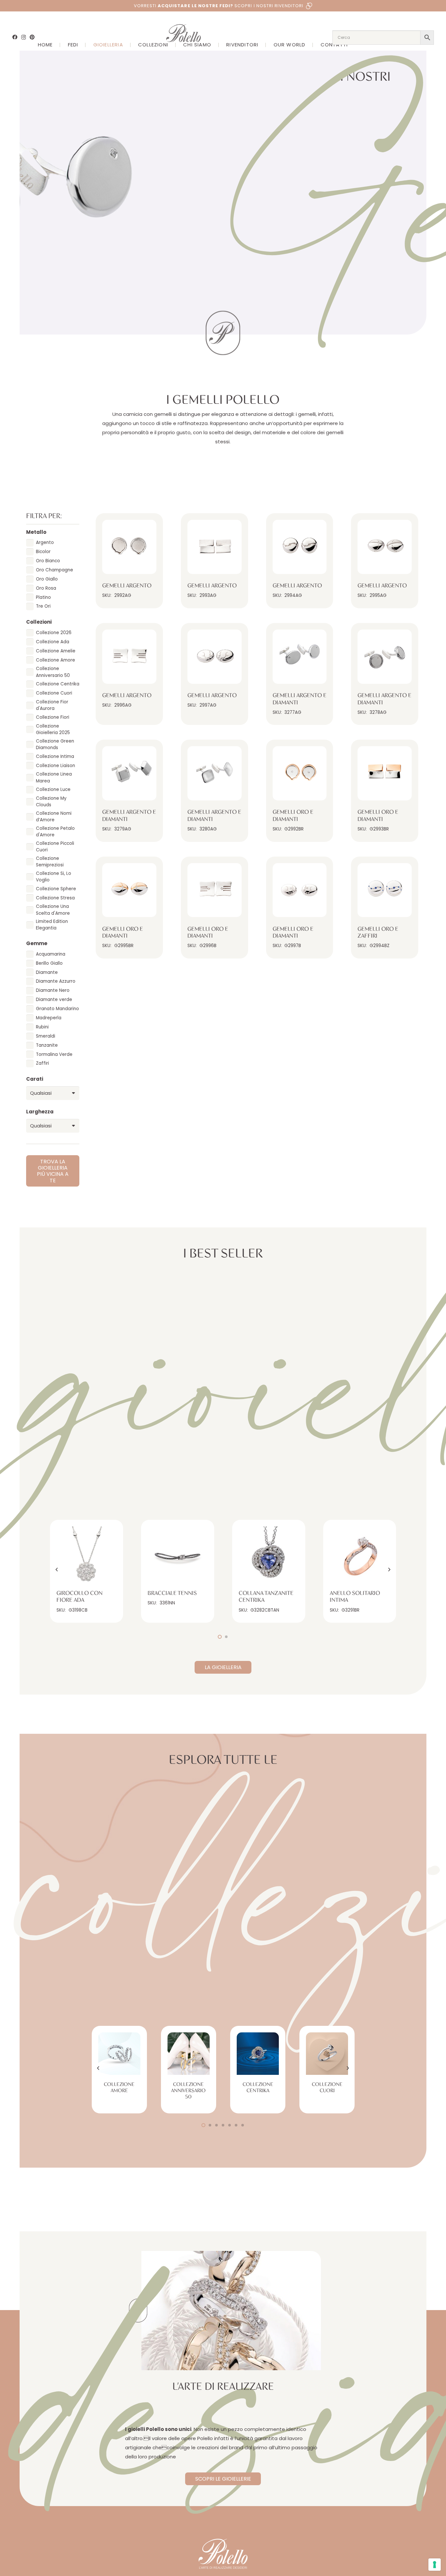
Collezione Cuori (327, 2087)
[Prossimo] (389, 1570)
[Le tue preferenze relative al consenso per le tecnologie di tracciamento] (435, 2565)
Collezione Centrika (258, 2087)
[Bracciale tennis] (178, 1556)
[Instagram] (24, 37)
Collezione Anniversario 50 (188, 2091)
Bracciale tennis (172, 1593)
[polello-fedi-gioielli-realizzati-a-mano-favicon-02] (138, 2311)
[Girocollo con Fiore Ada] (87, 1556)
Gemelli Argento (127, 586)
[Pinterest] (32, 37)
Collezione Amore (119, 2087)
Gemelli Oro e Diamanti (293, 816)
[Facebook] (15, 37)
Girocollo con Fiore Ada (80, 1597)
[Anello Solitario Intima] (360, 1556)
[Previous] (57, 1570)
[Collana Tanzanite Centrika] (269, 1556)
